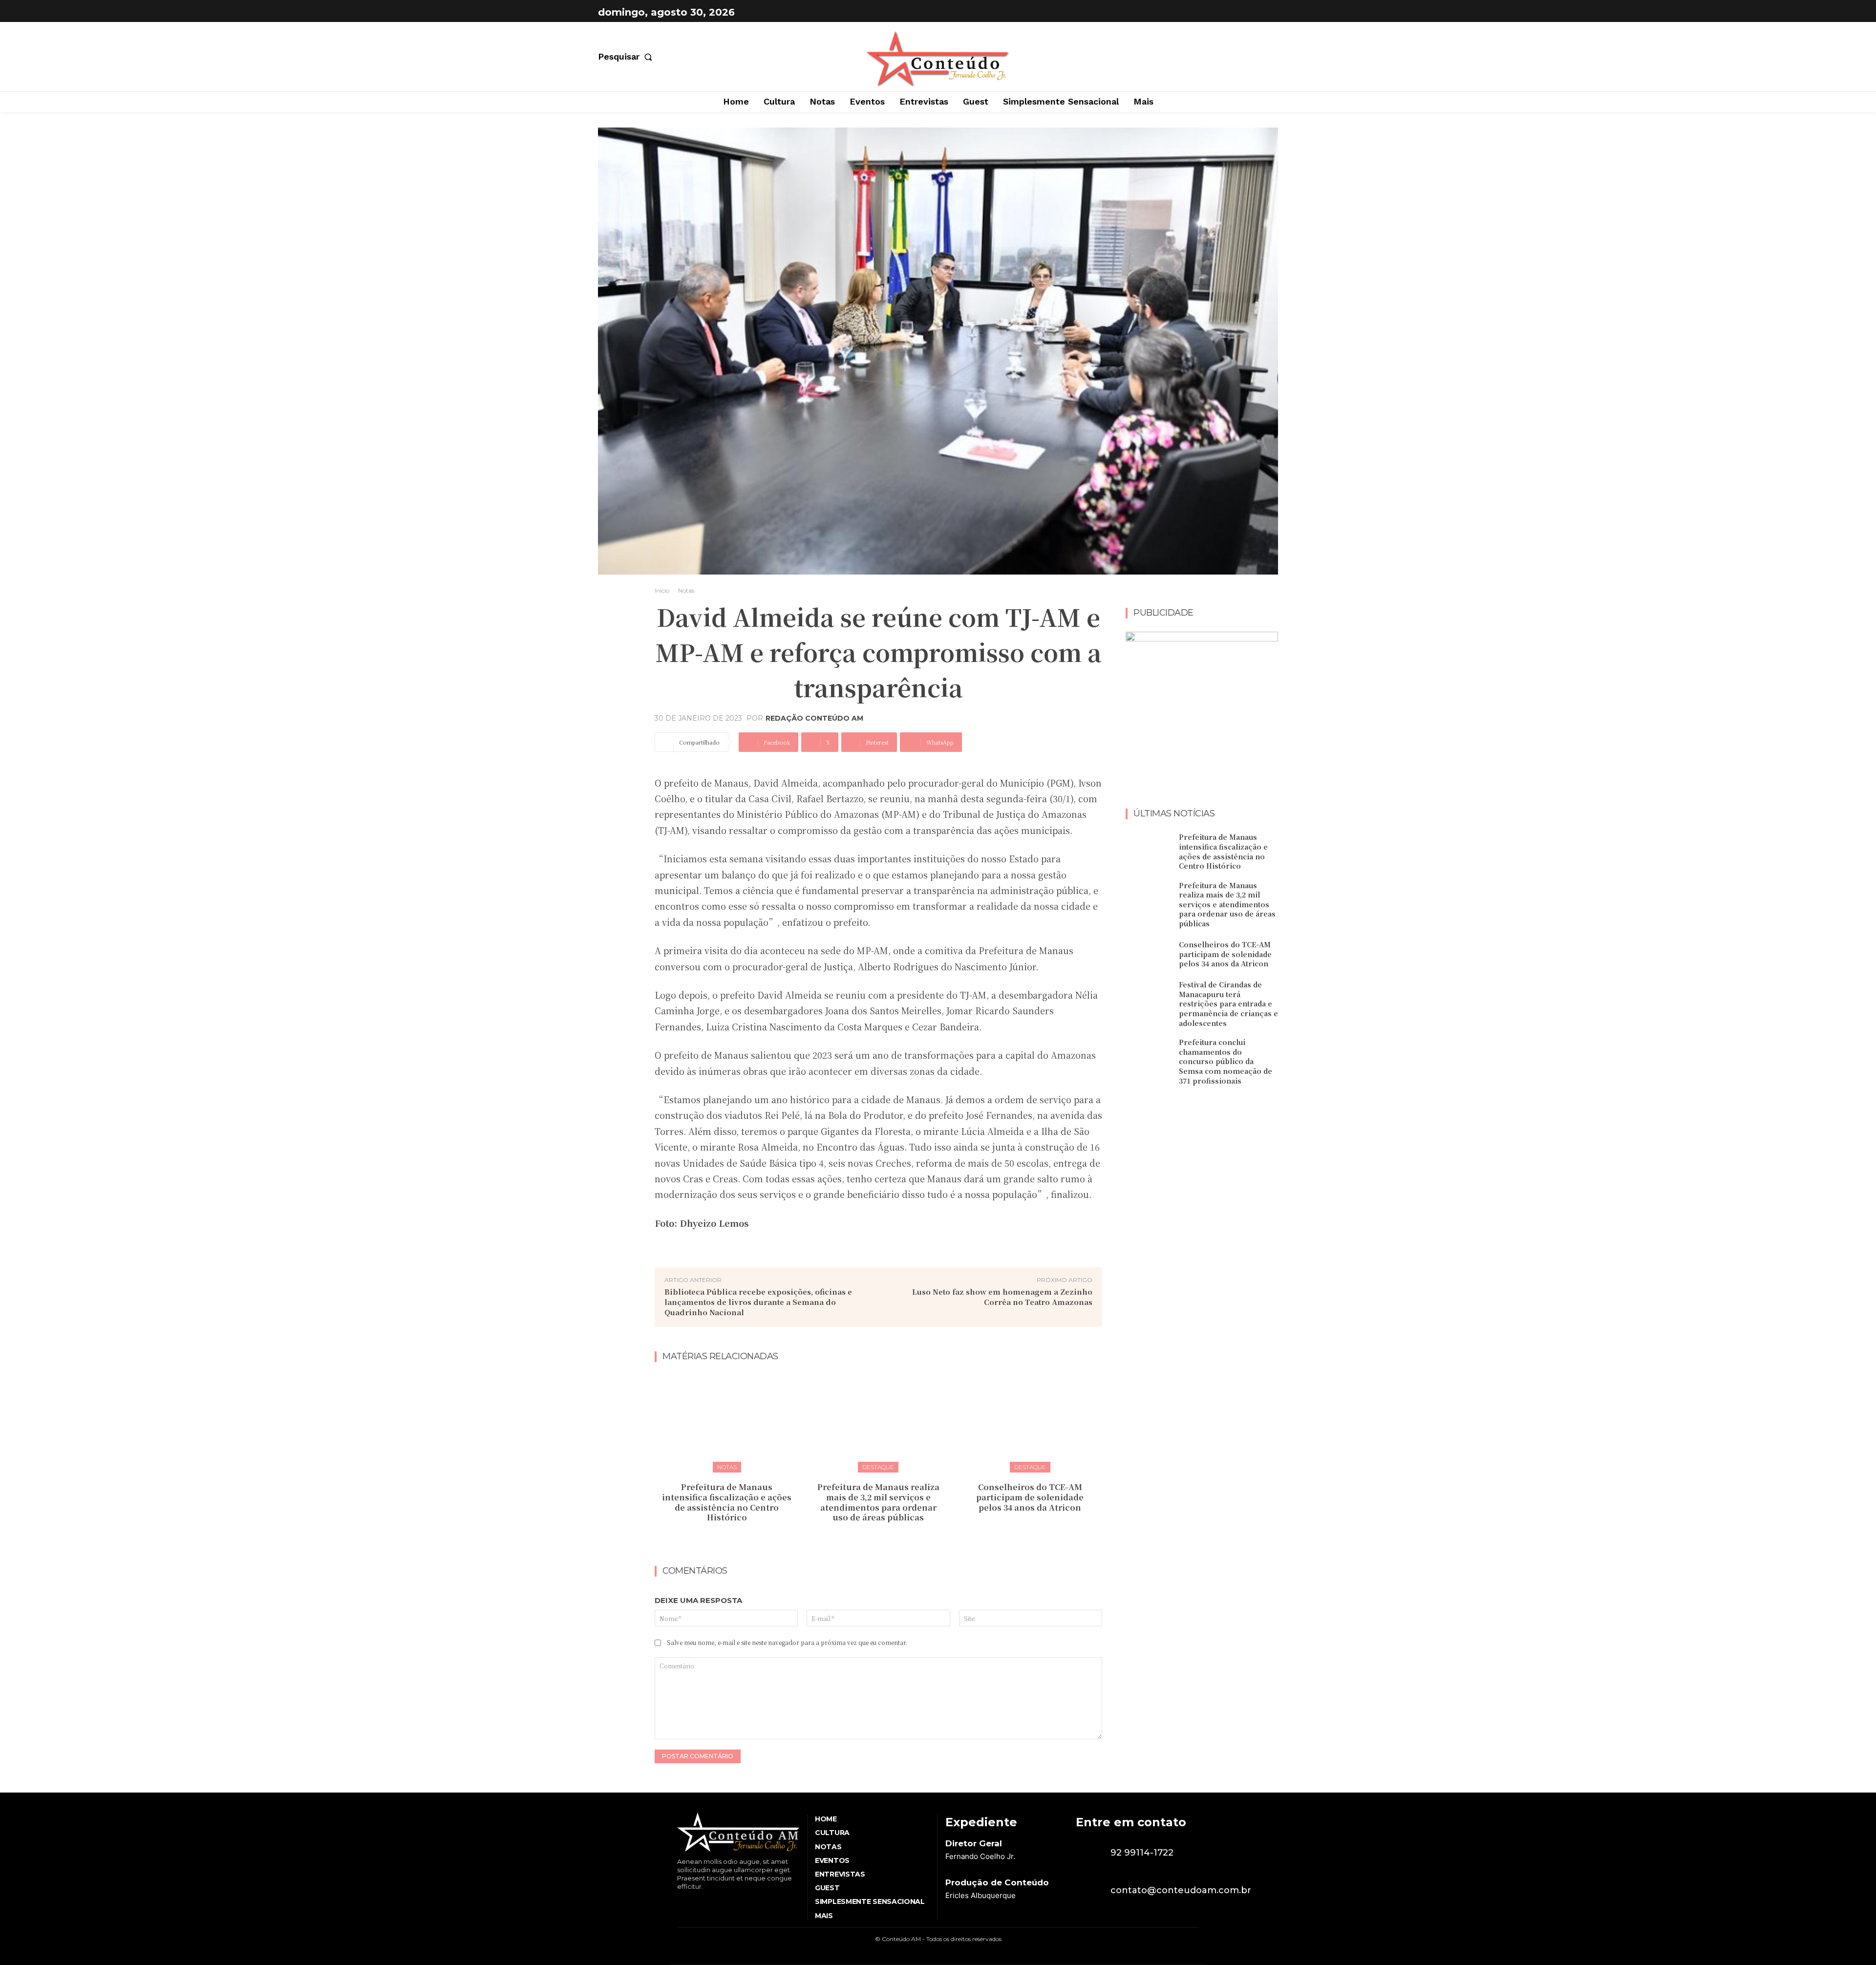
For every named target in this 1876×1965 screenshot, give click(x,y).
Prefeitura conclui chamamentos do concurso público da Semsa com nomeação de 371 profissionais (1226, 1061)
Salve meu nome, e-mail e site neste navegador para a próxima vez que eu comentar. (787, 1642)
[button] (627, 57)
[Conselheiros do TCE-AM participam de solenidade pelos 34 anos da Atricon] (1030, 1421)
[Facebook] (1244, 12)
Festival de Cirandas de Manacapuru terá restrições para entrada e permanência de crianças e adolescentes (1228, 1004)
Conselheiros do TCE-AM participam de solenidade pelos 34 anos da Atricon (1030, 1497)
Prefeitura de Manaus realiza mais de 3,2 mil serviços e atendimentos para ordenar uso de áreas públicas (878, 1502)
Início (662, 590)
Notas (686, 590)
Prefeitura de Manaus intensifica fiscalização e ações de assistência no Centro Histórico (727, 1502)
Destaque (878, 1467)
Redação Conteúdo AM (814, 718)
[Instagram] (1268, 12)
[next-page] (885, 1539)
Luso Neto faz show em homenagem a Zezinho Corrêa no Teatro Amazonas (1002, 1297)
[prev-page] (869, 1539)
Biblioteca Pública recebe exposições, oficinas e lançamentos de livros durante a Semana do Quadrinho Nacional (758, 1302)
